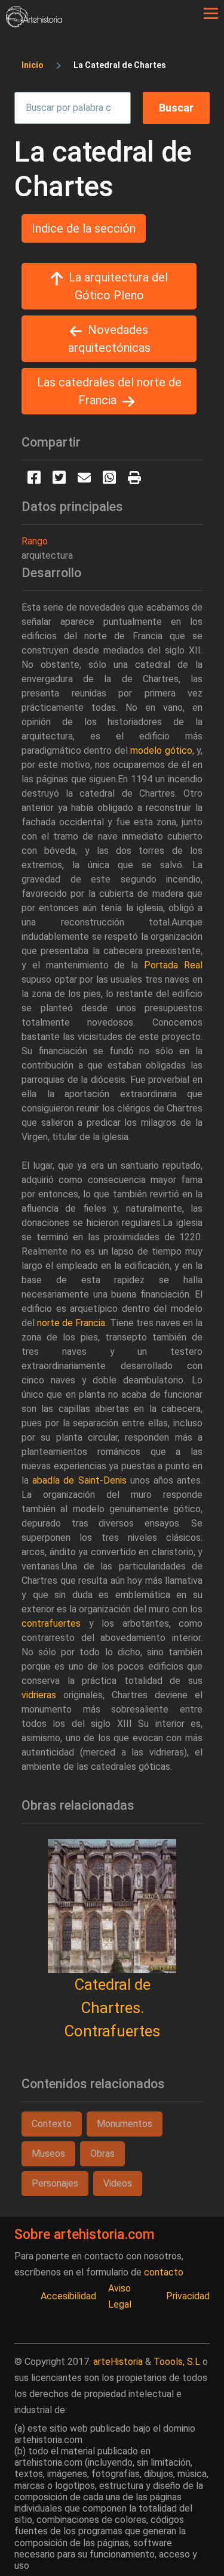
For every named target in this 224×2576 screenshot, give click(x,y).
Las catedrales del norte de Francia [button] (109, 391)
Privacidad (188, 2296)
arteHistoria (118, 2362)
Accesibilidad (68, 2296)
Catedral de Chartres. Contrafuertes (112, 2008)
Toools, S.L (177, 2362)
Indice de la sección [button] (84, 228)
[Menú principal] (211, 14)
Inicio (33, 65)
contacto (164, 2272)
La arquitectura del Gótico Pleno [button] (118, 286)
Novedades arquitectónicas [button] (109, 339)
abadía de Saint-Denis (79, 1480)
